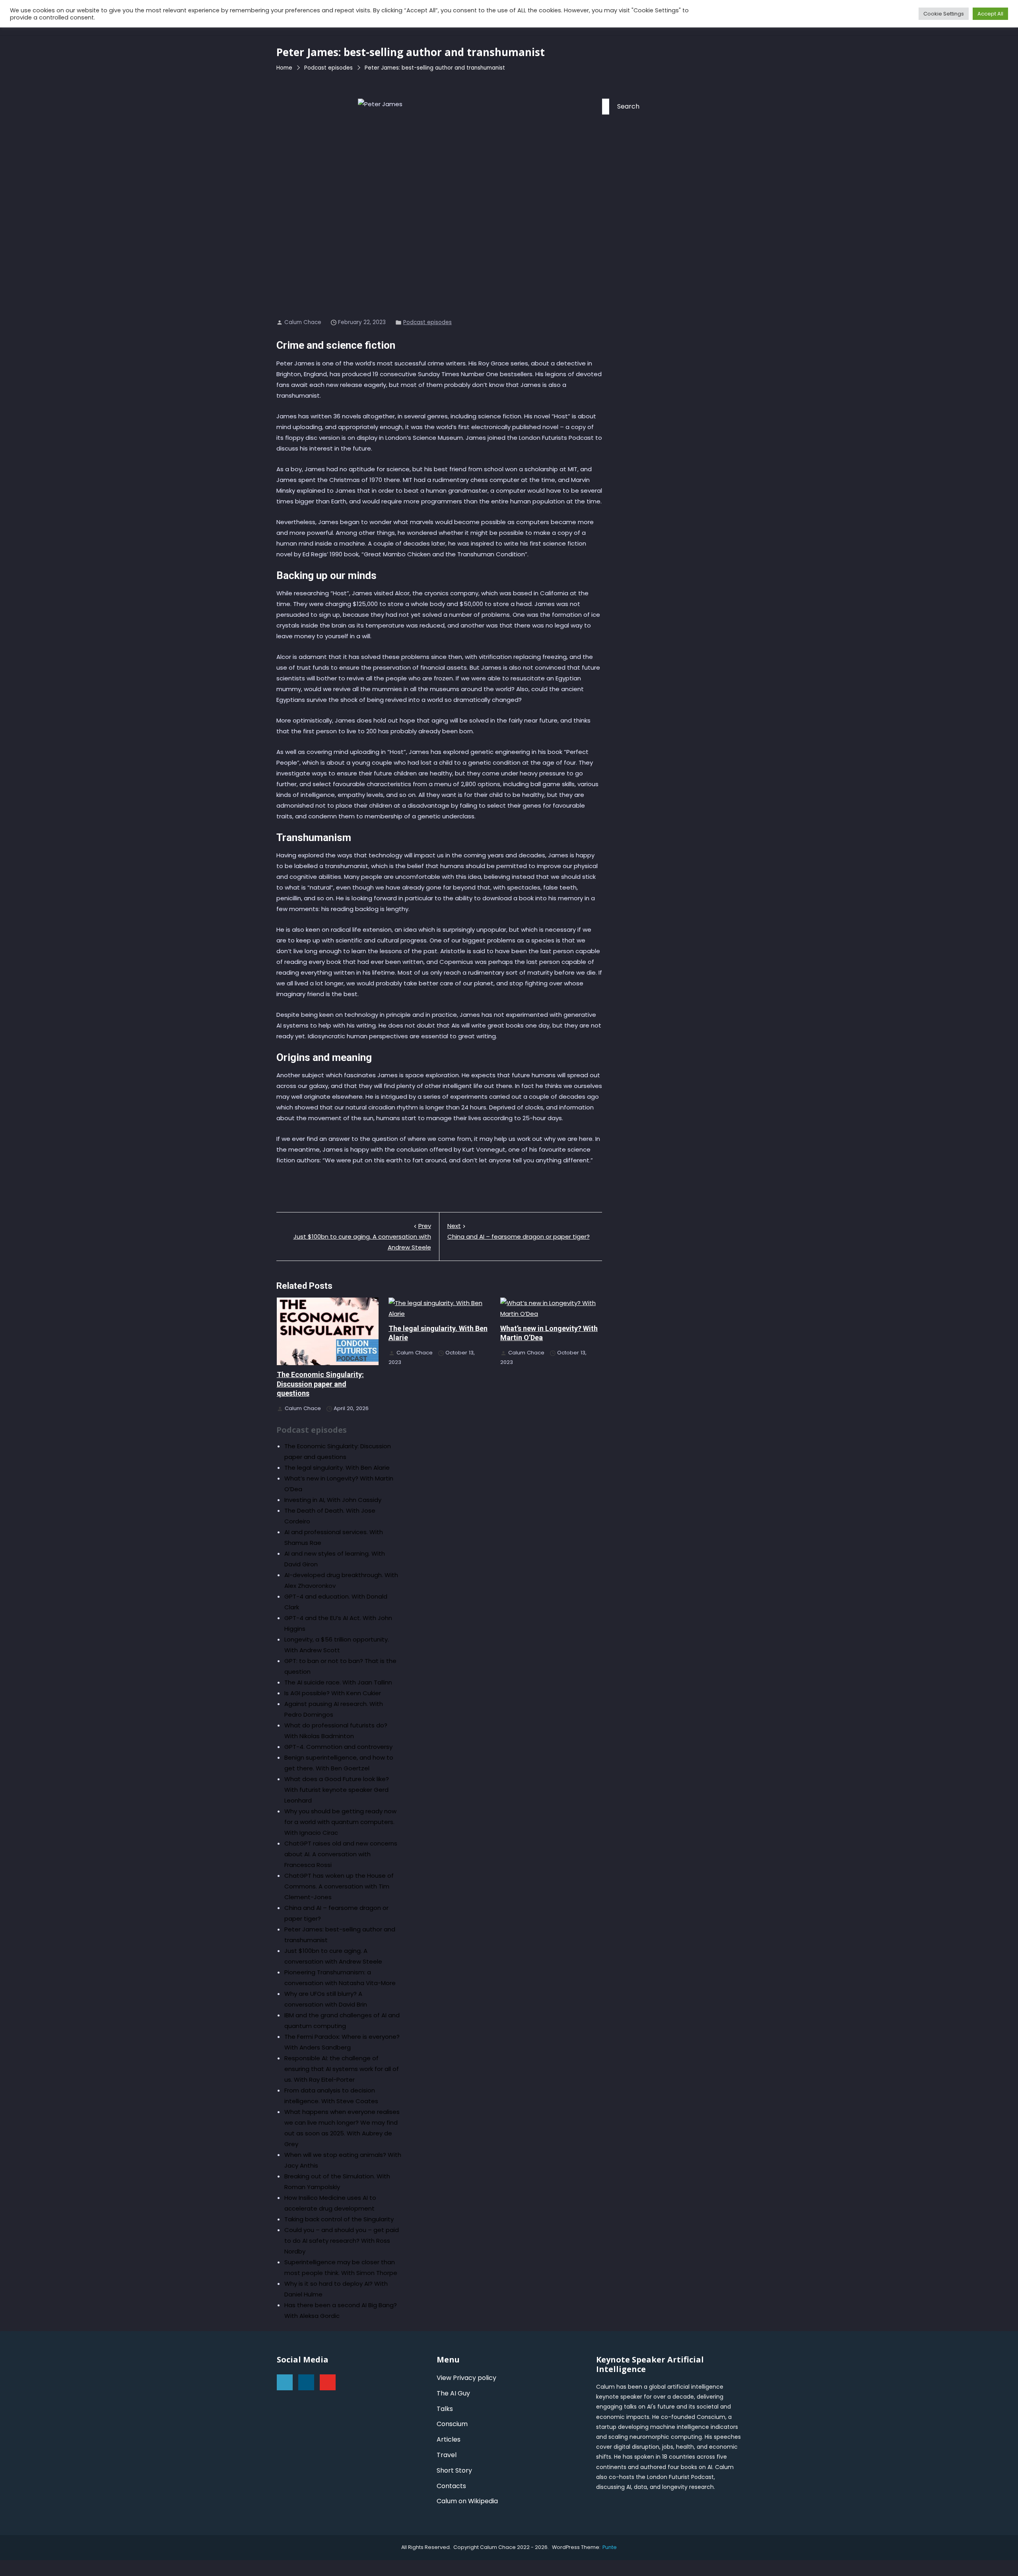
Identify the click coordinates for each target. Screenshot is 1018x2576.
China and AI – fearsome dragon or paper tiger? (519, 1231)
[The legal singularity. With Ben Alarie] (439, 1308)
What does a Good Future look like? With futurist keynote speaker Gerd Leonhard (337, 1790)
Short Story (454, 2470)
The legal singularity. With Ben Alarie (337, 1468)
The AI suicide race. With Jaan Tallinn (338, 1682)
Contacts (451, 2486)
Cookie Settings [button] (944, 14)
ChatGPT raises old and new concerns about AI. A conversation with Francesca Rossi (341, 1854)
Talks (445, 2409)
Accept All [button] (990, 14)
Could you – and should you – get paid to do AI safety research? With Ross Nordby (342, 2241)
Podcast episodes (427, 322)
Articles (449, 2439)
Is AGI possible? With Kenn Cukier (333, 1693)
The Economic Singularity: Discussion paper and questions (320, 1384)
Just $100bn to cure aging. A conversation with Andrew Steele (362, 1237)
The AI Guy (453, 2393)
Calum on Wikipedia (467, 2501)
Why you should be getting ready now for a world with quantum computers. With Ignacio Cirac (340, 1822)
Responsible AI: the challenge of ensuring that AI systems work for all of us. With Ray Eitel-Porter (342, 2069)
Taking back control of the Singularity (339, 2219)
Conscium (452, 2424)
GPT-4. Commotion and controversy (338, 1747)
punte (610, 2547)
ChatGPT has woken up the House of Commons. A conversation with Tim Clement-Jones (339, 1886)
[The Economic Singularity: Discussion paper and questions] (328, 1331)
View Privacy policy (466, 2378)
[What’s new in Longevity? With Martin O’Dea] (551, 1308)
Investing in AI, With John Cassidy (333, 1500)
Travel (447, 2455)
